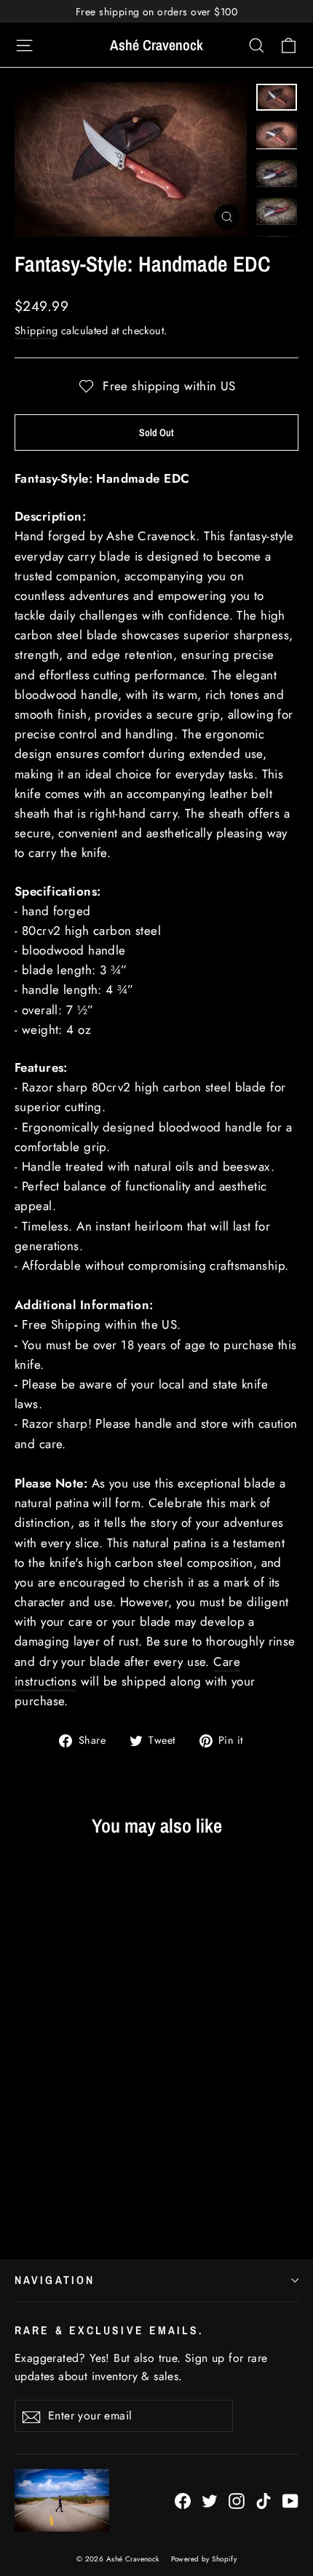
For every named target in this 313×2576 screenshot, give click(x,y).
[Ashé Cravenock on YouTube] (290, 2500)
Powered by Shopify (204, 2559)
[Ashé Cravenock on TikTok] (264, 2500)
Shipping (36, 331)
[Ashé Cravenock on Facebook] (183, 2500)
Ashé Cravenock (156, 45)
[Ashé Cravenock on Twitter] (210, 2500)
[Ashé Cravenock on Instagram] (237, 2500)
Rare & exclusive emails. (110, 2330)
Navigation (55, 2280)
